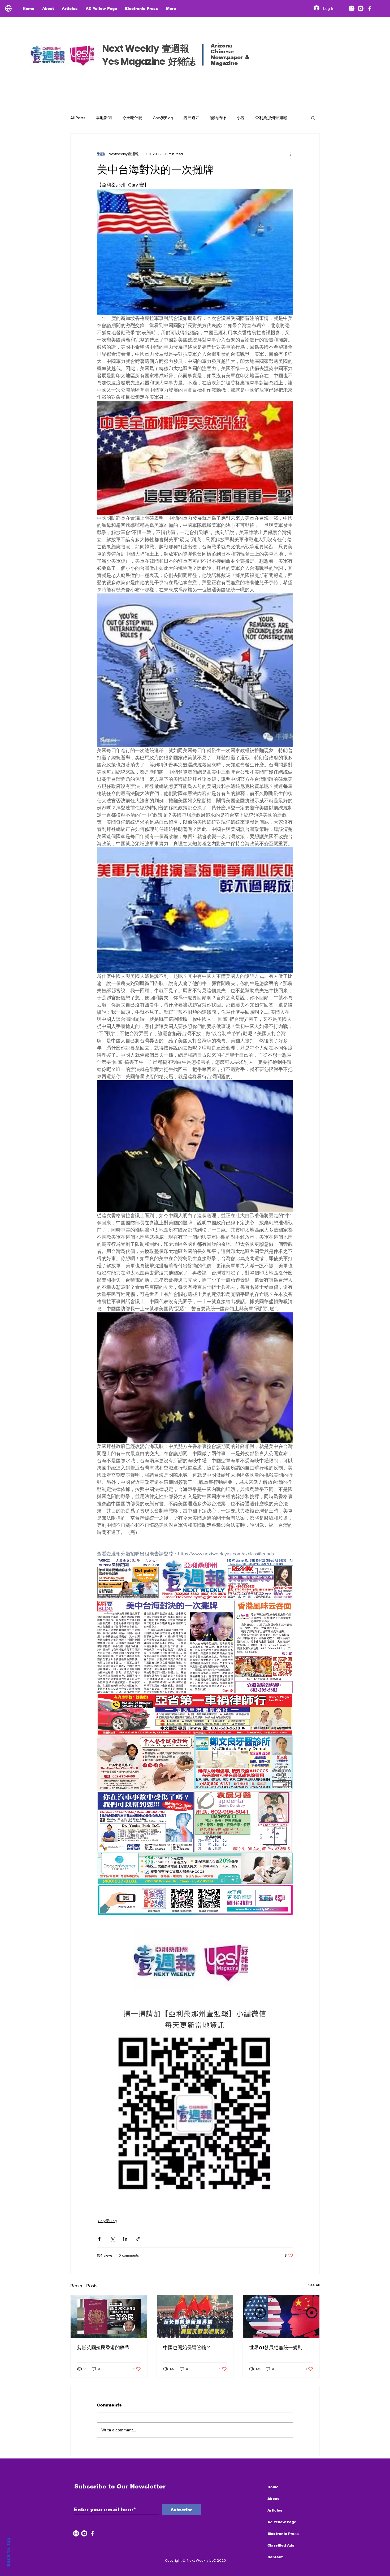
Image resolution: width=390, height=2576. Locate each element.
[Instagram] (352, 8)
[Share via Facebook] (99, 2239)
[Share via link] (138, 2239)
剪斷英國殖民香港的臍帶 (103, 2348)
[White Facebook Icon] (92, 2533)
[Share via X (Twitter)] (112, 2239)
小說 (241, 118)
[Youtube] (361, 8)
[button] (313, 118)
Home (273, 2487)
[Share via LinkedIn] (125, 2239)
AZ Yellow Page (282, 2522)
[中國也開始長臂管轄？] (195, 2317)
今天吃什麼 (132, 118)
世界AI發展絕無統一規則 (276, 2348)
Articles (275, 2510)
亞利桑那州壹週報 (271, 118)
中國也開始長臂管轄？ (187, 2348)
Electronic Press (283, 2534)
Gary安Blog (163, 118)
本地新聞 (104, 118)
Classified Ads (281, 2545)
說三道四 (192, 118)
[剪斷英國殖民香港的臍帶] (109, 2317)
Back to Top (8, 2552)
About (273, 2499)
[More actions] (290, 154)
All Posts (78, 118)
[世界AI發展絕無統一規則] (281, 2317)
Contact (275, 2557)
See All (314, 2285)
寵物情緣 (218, 118)
